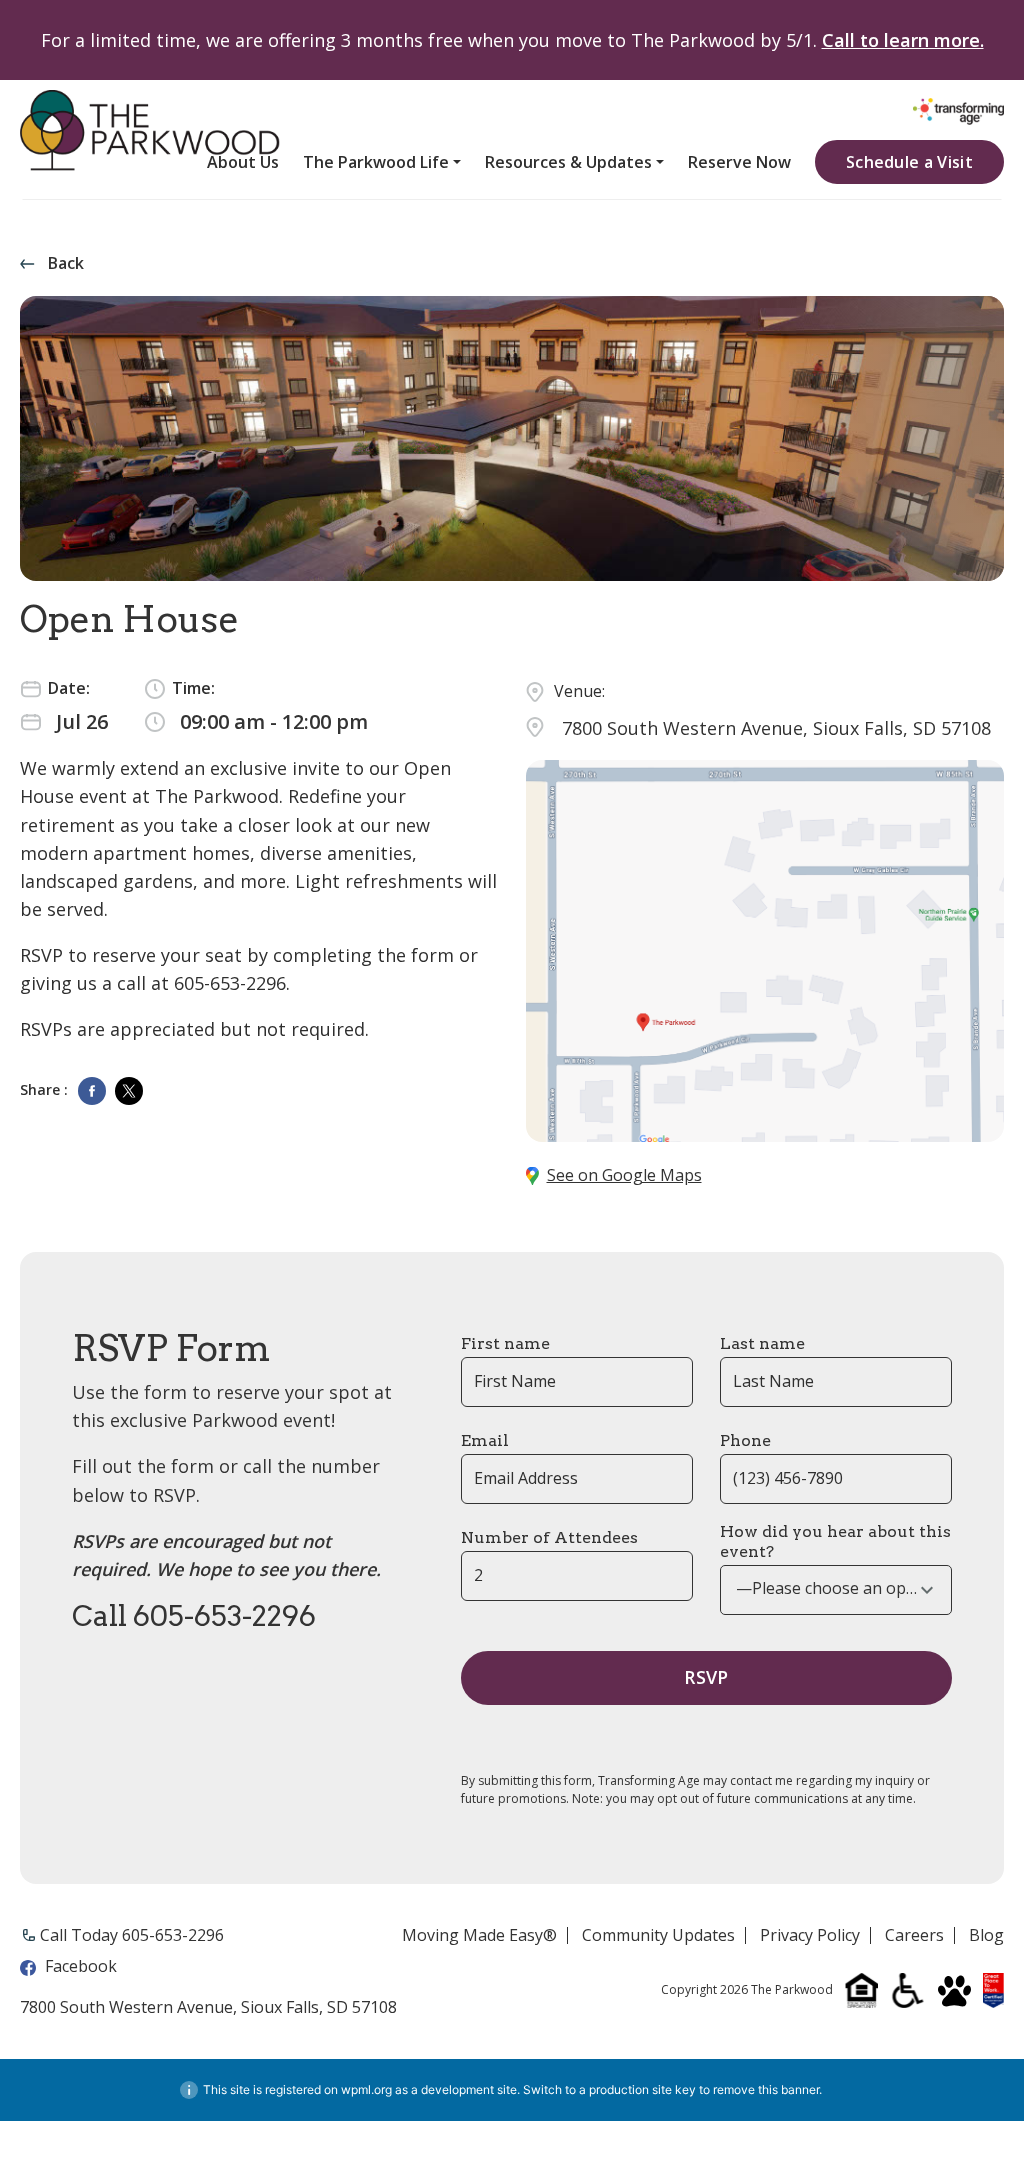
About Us (243, 162)
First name (505, 1343)
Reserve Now (739, 162)
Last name (762, 1343)
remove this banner (766, 2089)
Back (66, 263)
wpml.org (366, 2089)
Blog (986, 1936)
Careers (914, 1936)
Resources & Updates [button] (568, 162)
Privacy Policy (810, 1936)
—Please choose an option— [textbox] (836, 1588)
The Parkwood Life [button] (376, 162)
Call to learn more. (903, 40)
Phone (745, 1440)
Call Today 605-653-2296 (132, 1935)
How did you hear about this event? (835, 1541)
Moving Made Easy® (479, 1936)
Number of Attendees (549, 1537)
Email (485, 1440)
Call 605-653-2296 (194, 1616)
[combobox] (836, 1590)
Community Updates (658, 1936)
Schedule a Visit (909, 162)
